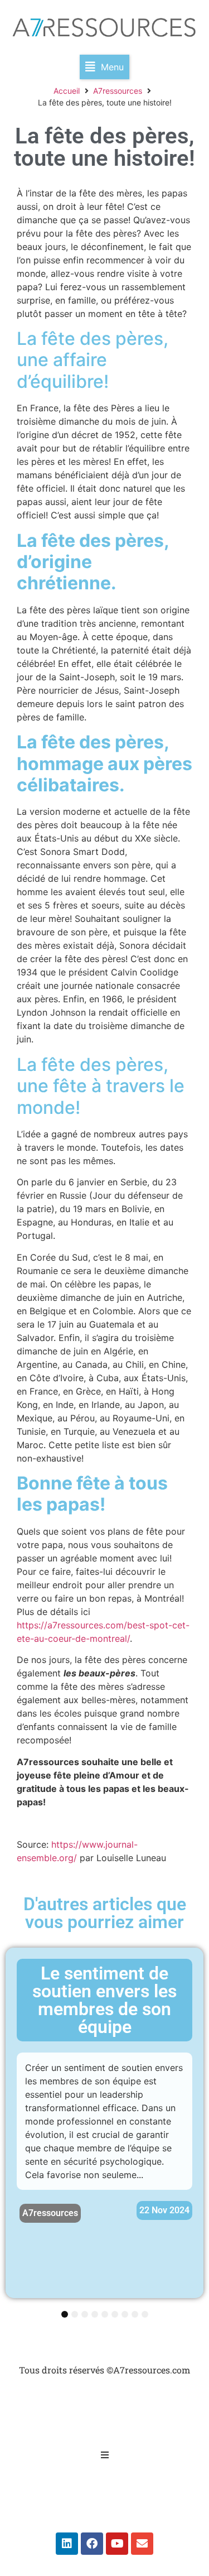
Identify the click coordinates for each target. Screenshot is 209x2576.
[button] (104, 67)
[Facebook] (92, 2544)
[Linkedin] (67, 2544)
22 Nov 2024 (164, 2210)
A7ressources (118, 91)
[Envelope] (142, 2544)
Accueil (67, 91)
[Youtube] (117, 2544)
